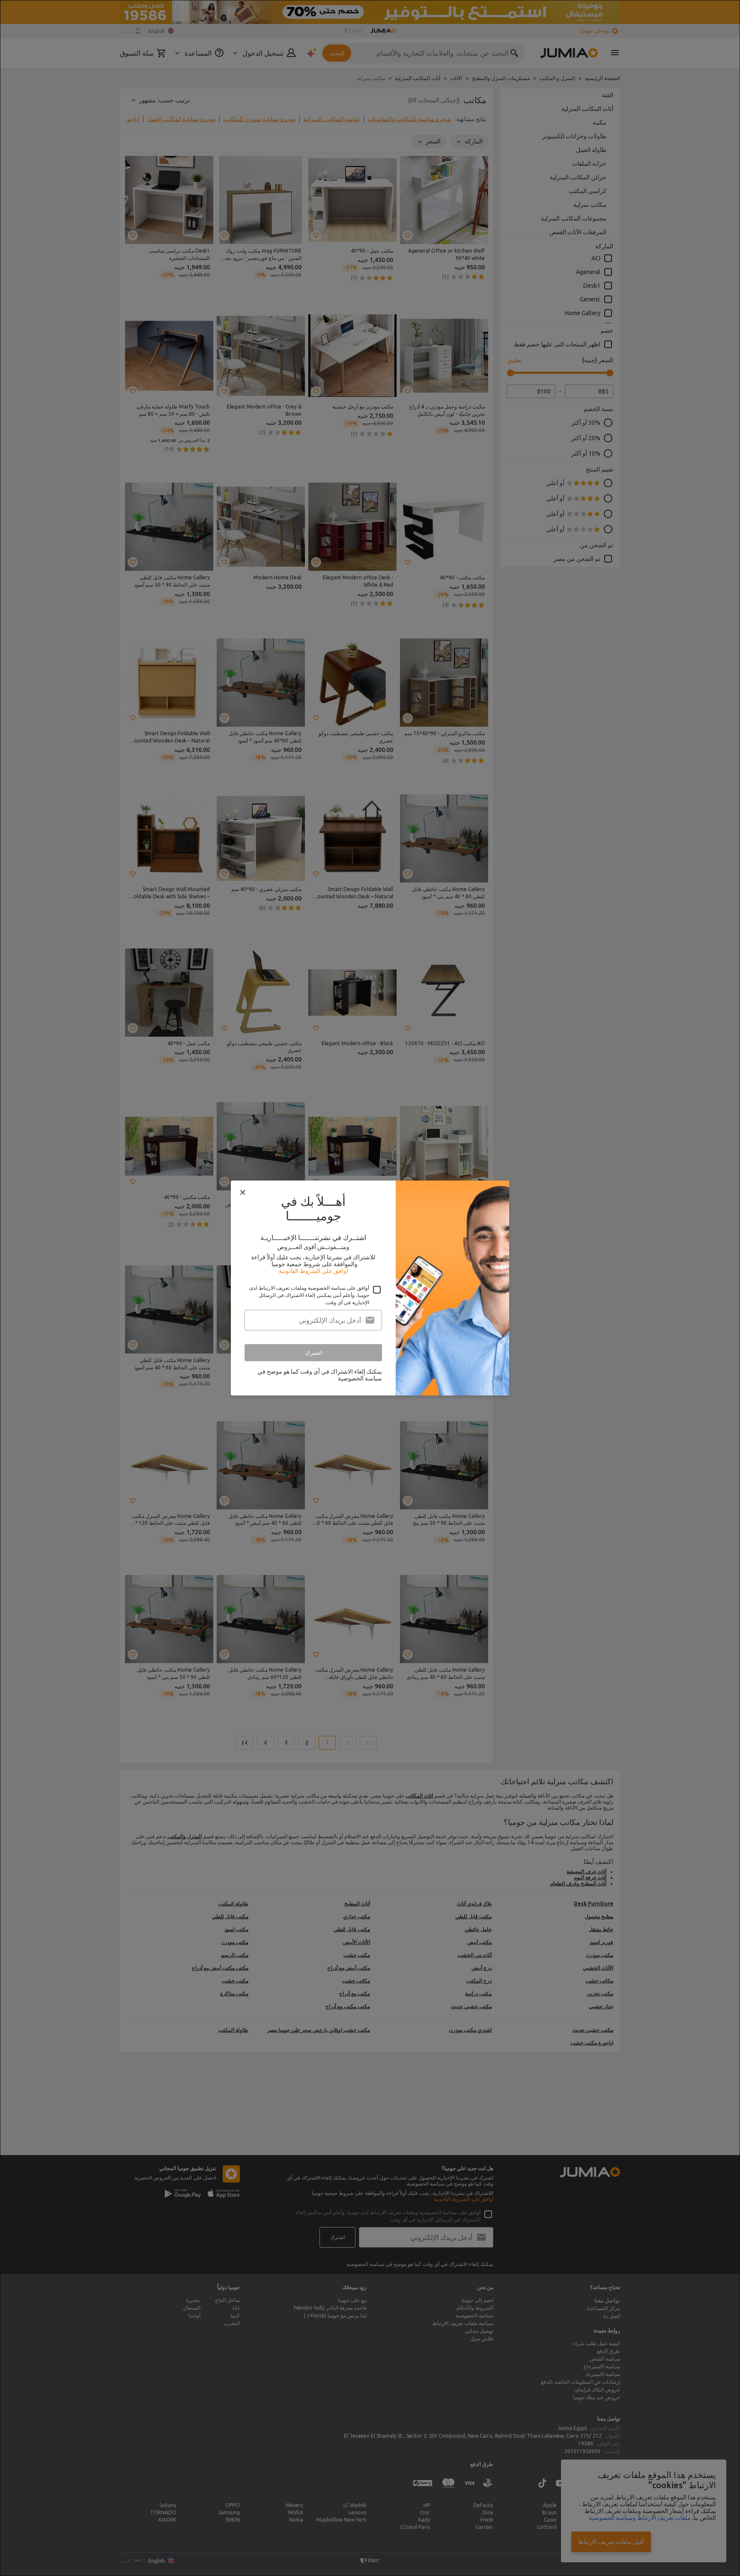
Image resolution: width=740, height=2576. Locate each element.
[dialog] (370, 1288)
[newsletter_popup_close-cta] (243, 1193)
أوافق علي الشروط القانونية (313, 1271)
